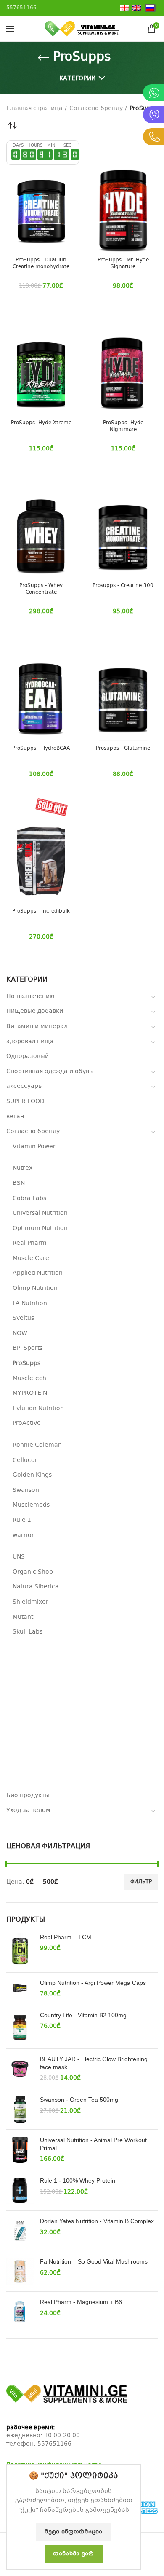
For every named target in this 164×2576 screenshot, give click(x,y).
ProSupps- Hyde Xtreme (41, 423)
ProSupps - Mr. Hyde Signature (123, 264)
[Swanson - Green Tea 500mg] (20, 2109)
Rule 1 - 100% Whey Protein (78, 2180)
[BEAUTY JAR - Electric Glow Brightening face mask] (20, 2069)
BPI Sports (28, 1348)
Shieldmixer (30, 1602)
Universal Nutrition (40, 1213)
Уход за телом (28, 1810)
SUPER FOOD (25, 1101)
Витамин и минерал (37, 1026)
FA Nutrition (30, 1303)
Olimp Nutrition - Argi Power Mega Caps (93, 1983)
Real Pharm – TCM (66, 1937)
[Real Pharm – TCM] (20, 1950)
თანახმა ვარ (73, 2554)
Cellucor (25, 1460)
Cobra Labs (29, 1198)
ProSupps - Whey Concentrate (41, 589)
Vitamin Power (34, 1147)
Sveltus (23, 1318)
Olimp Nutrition (35, 1288)
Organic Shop (33, 1572)
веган (15, 1117)
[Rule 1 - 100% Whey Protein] (20, 2190)
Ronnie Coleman (37, 1445)
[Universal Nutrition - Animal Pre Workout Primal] (20, 2150)
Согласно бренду (33, 1131)
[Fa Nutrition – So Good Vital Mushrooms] (20, 2271)
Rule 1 (22, 1520)
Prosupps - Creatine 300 (123, 586)
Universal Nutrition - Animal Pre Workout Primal (93, 2144)
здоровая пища (30, 1042)
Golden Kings (32, 1475)
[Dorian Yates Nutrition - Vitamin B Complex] (20, 2231)
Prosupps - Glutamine (123, 749)
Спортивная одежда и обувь (49, 1071)
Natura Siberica (36, 1587)
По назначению (30, 996)
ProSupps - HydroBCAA (41, 749)
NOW (20, 1333)
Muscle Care (31, 1258)
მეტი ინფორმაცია (74, 2532)
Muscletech (29, 1378)
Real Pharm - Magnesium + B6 (81, 2302)
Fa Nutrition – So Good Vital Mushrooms (94, 2261)
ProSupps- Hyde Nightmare (123, 427)
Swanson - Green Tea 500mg (79, 2100)
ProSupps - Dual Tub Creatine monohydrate (41, 264)
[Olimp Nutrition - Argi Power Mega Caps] (20, 1989)
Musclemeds (31, 1505)
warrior (23, 1535)
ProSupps (26, 1363)
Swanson (26, 1490)
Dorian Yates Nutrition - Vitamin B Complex (97, 2221)
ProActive (27, 1423)
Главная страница (34, 108)
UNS (19, 1557)
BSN (19, 1183)
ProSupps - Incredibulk (41, 912)
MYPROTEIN (30, 1393)
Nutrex (22, 1168)
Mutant (23, 1617)
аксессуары (25, 1086)
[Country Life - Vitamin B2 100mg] (20, 2027)
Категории (78, 78)
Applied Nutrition (38, 1273)
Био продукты (28, 1795)
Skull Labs (28, 1632)
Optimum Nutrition (40, 1228)
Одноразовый (28, 1056)
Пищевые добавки (35, 1011)
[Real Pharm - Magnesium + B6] (20, 2312)
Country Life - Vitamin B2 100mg (83, 2015)
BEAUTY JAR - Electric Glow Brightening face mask (94, 2063)
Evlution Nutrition (38, 1408)
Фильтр (141, 1882)
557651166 (54, 2444)
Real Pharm (30, 1243)
